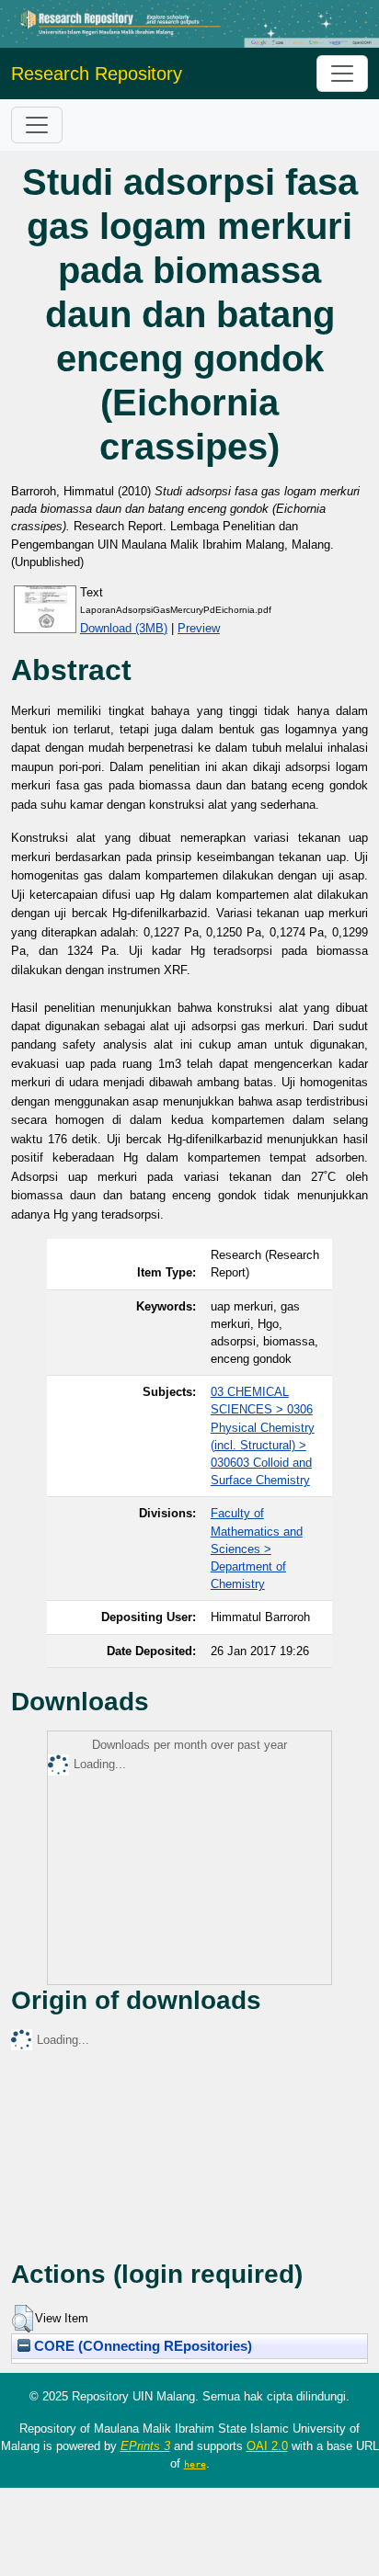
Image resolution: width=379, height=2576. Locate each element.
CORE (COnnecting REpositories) (141, 2346)
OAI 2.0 (267, 2446)
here (195, 2464)
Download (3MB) (124, 628)
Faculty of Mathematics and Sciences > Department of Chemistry (257, 1549)
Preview (199, 628)
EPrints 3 (145, 2446)
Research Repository (97, 74)
